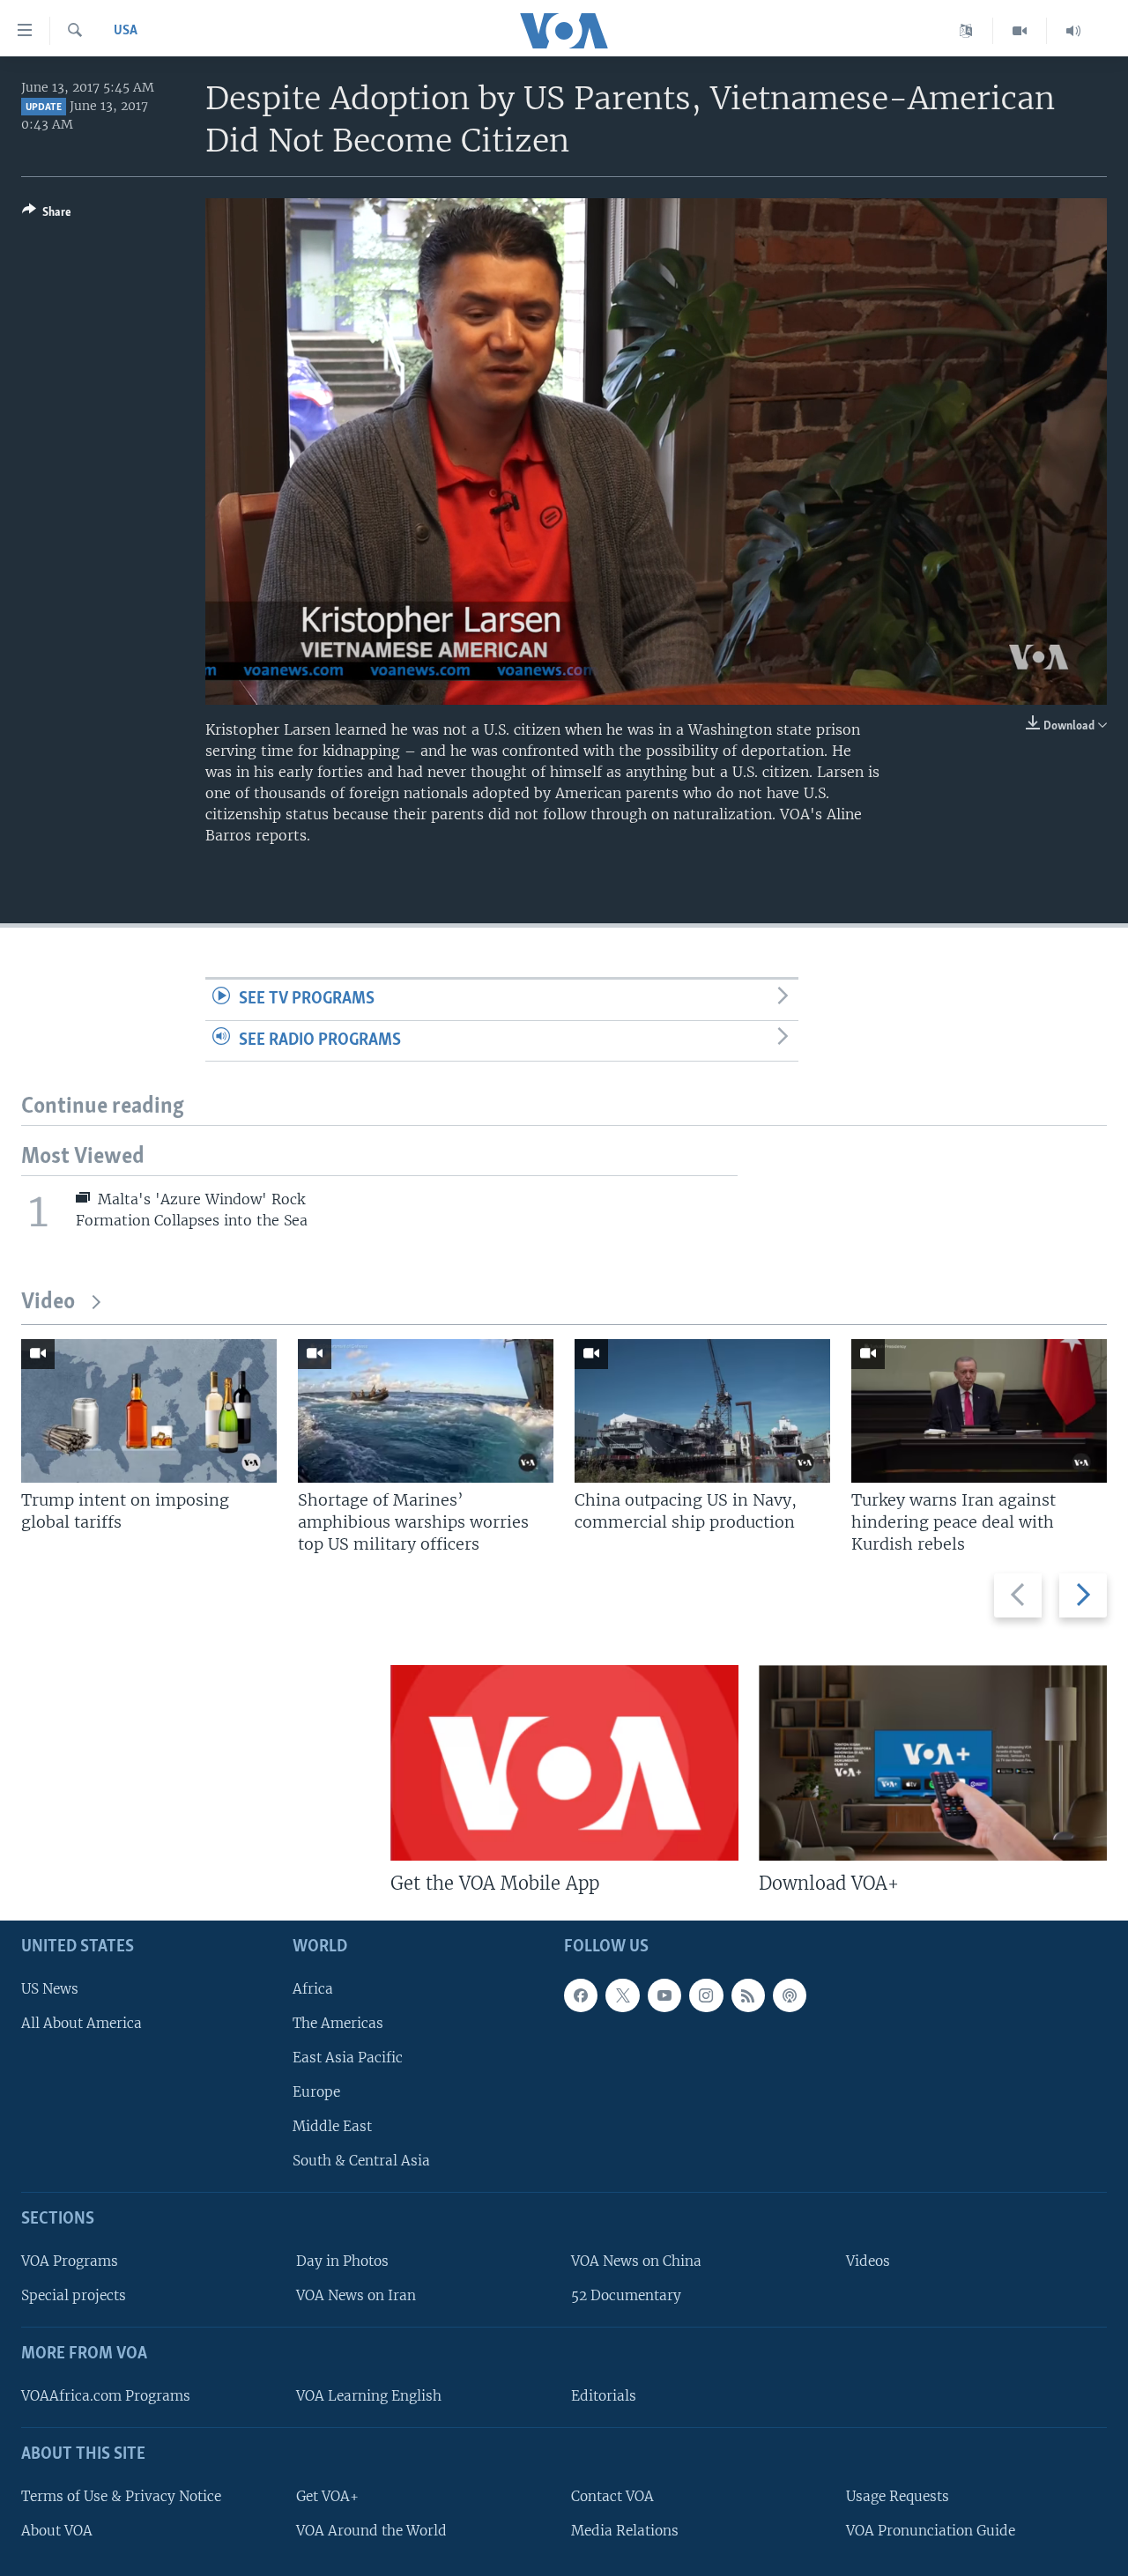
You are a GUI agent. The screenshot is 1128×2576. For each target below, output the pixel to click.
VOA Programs (70, 2261)
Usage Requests (898, 2496)
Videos (868, 2261)
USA (126, 31)
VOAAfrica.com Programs (106, 2396)
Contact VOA (612, 2496)
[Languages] (966, 31)
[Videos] (1020, 31)
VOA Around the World (371, 2531)
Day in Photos (342, 2261)
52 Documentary (626, 2295)
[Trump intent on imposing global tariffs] (149, 1411)
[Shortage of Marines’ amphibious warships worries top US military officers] (426, 1411)
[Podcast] (790, 1995)
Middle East (332, 2126)
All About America (82, 2023)
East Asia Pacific (348, 2058)
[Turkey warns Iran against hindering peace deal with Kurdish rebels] (979, 1411)
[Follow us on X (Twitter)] (622, 1995)
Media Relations (625, 2531)
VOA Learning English (369, 2396)
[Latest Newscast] (1073, 31)
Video (48, 1303)
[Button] (47, 215)
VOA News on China (636, 2261)
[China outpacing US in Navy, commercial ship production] (702, 1411)
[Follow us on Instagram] (706, 1995)
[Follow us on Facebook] (581, 1995)
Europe (316, 2092)
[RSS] (748, 1995)
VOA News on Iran (356, 2295)
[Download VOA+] (933, 1763)
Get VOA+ (327, 2496)
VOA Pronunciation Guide (931, 2531)
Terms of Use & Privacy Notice (121, 2496)
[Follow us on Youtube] (664, 1995)
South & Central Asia (361, 2161)
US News (50, 1989)
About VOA (57, 2531)
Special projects (74, 2295)
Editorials (604, 2396)
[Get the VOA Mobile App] (564, 1763)
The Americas (338, 2023)
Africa (313, 1989)
